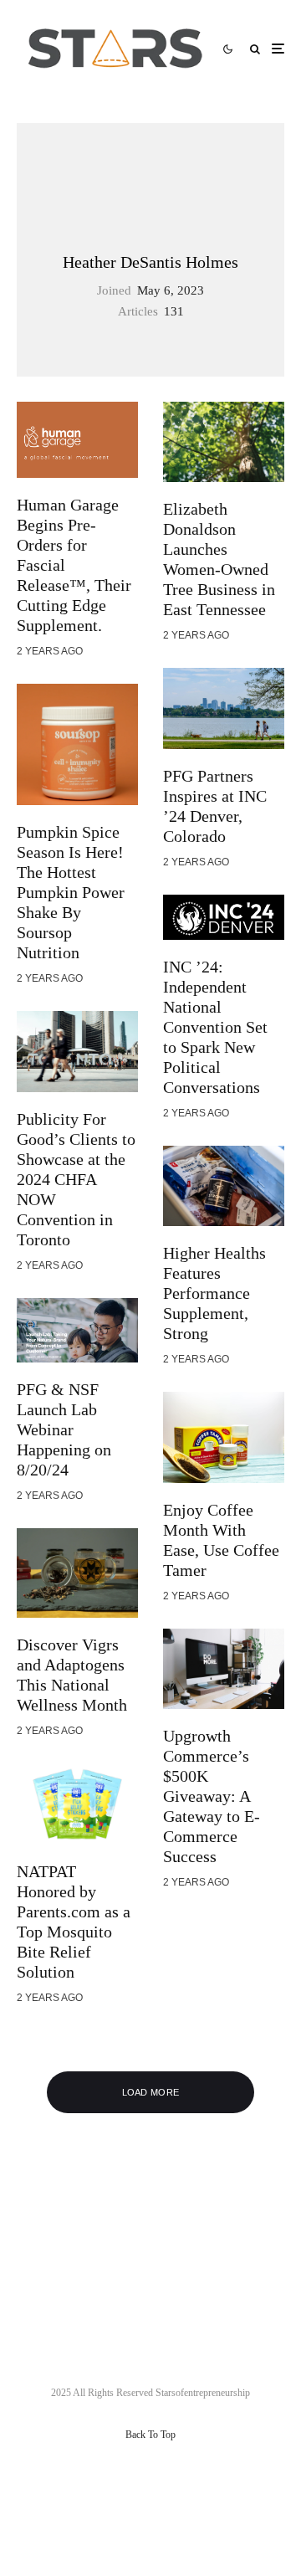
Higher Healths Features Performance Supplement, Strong (214, 1293)
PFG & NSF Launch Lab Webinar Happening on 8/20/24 (64, 1429)
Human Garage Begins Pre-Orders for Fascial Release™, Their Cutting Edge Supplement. (74, 565)
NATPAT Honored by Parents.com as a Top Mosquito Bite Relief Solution (74, 1922)
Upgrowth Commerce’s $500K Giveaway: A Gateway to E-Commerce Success (212, 1796)
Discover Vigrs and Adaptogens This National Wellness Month (72, 1675)
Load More (151, 2092)
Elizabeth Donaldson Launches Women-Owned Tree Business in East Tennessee (219, 559)
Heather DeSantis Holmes (150, 262)
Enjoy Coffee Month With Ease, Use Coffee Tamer (221, 1540)
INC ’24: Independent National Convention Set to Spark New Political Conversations (215, 1027)
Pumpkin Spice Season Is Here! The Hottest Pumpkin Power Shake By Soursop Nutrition (71, 892)
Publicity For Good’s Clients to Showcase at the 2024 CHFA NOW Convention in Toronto (76, 1179)
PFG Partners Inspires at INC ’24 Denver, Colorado (215, 806)
